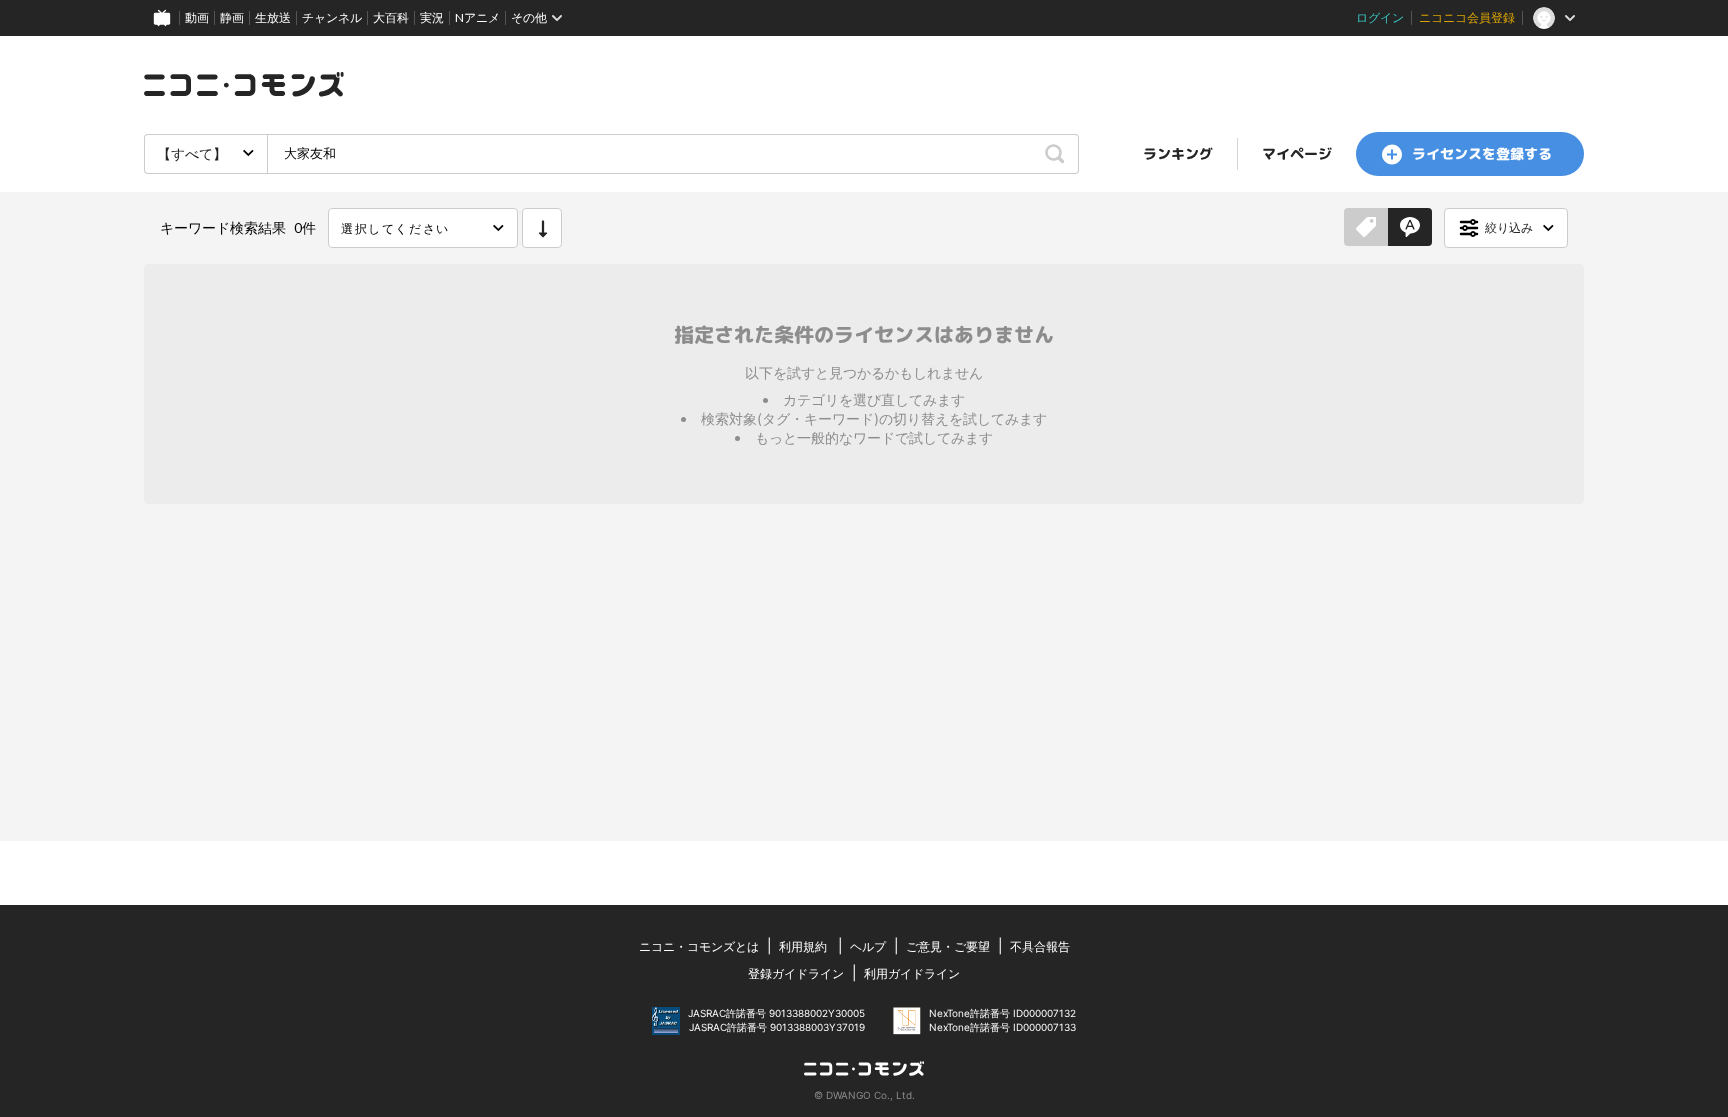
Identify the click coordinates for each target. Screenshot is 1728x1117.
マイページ (1297, 153)
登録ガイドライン (796, 973)
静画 (232, 17)
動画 (197, 17)
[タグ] (1366, 228)
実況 (432, 17)
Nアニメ (477, 17)
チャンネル (332, 17)
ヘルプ (868, 946)
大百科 (391, 17)
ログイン (1380, 17)
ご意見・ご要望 (948, 946)
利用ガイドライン (912, 973)
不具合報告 (1040, 946)
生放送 (273, 17)
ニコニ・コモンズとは (699, 946)
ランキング (1178, 153)
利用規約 (803, 946)
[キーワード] (1410, 228)
